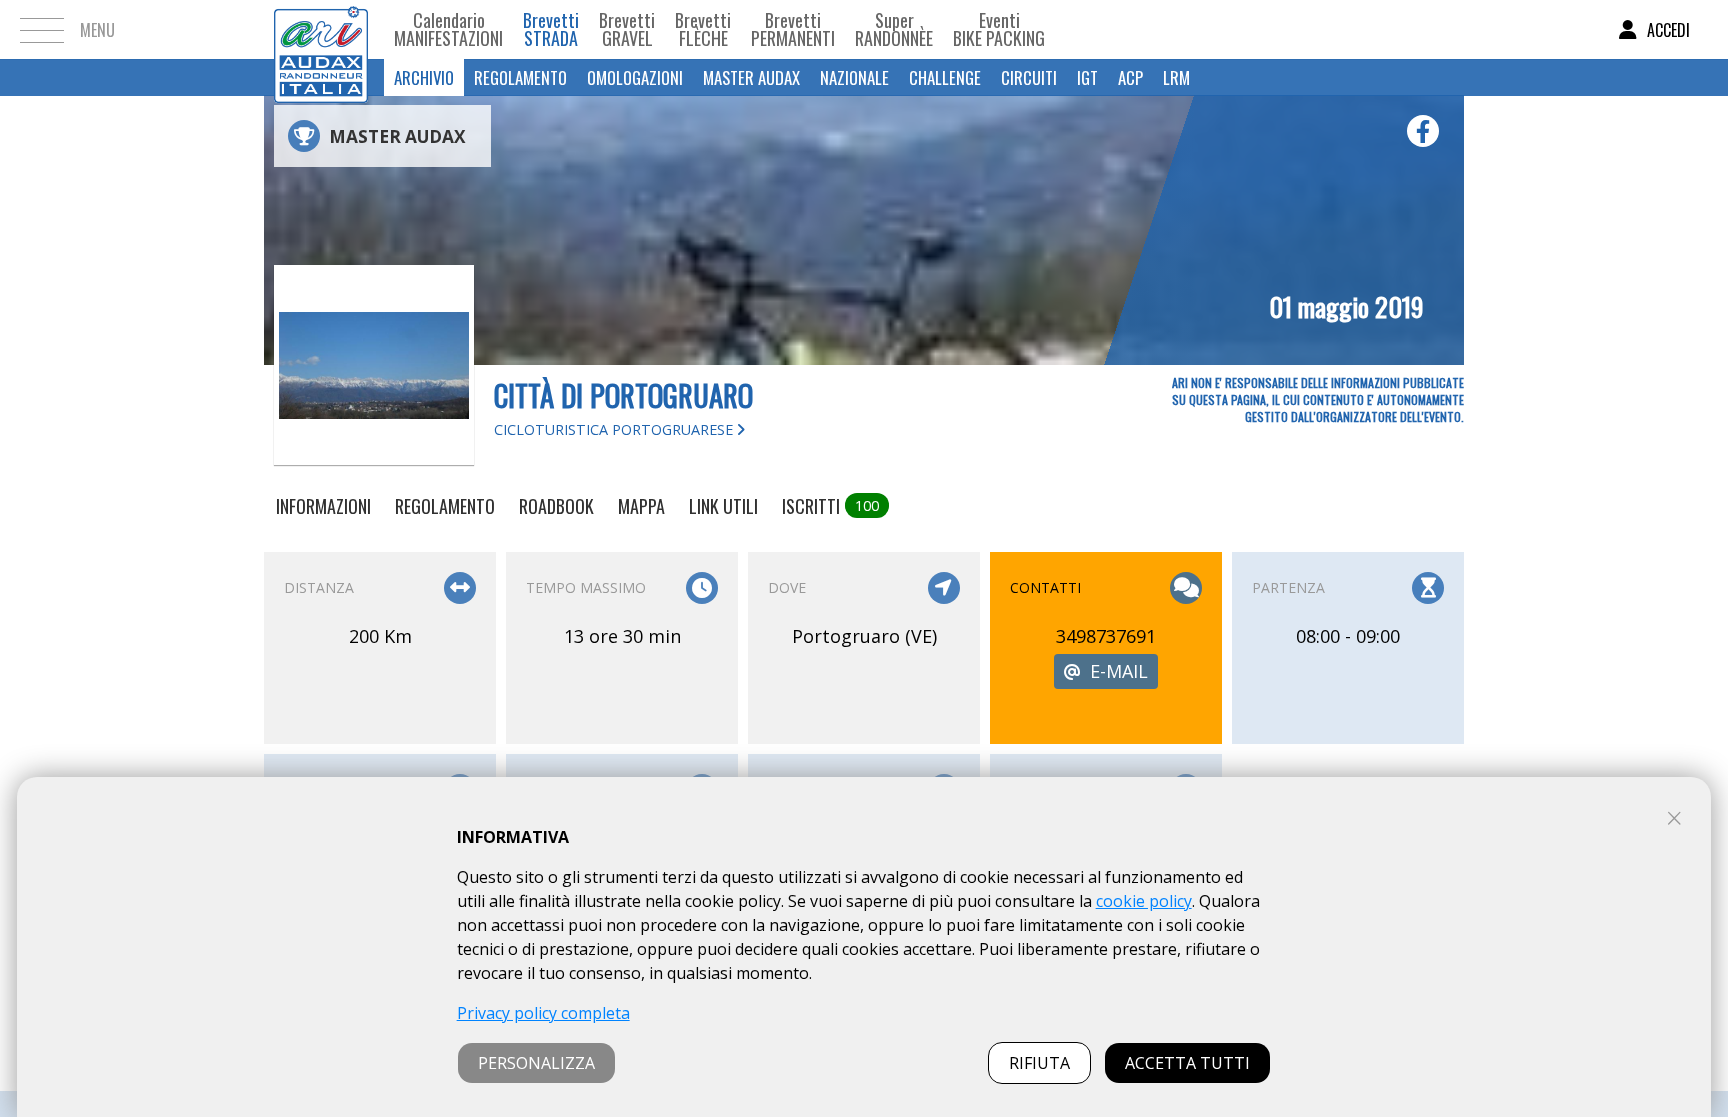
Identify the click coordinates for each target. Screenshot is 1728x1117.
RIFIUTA (1039, 1063)
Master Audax (751, 77)
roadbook (556, 506)
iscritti (830, 506)
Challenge (945, 77)
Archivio (424, 77)
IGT (1087, 77)
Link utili (723, 506)
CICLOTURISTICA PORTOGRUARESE (615, 429)
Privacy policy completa (543, 1013)
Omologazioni (635, 77)
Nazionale (854, 77)
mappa (641, 506)
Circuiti (1029, 77)
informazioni (323, 506)
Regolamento (520, 77)
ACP (1130, 77)
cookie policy (1144, 901)
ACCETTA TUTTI (1187, 1063)
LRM (1176, 77)
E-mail (1119, 671)
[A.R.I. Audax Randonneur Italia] (321, 29)
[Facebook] (1423, 131)
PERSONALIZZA (536, 1063)
